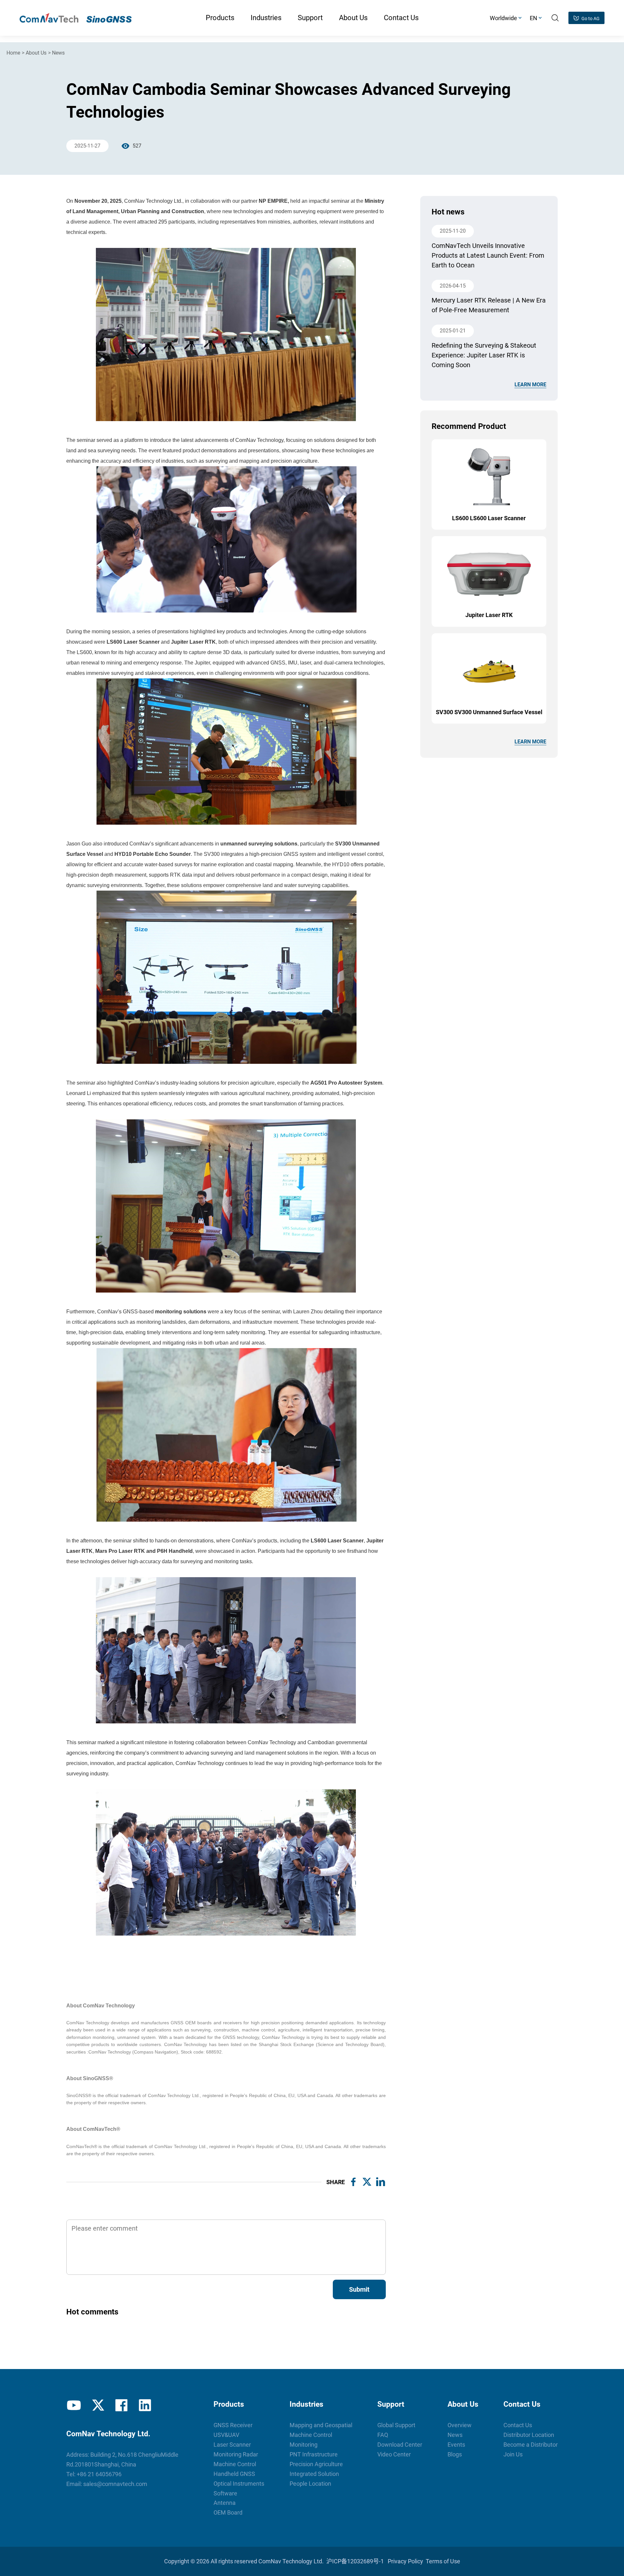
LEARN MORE (530, 385)
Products (229, 2404)
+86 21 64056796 (99, 2474)
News (58, 53)
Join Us (513, 2454)
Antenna (225, 2503)
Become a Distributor (531, 2445)
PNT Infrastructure (314, 2454)
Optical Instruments (239, 2484)
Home (13, 53)
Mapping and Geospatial (321, 2425)
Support (391, 2404)
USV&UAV (226, 2435)
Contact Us (522, 2404)
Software (225, 2493)
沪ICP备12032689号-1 (355, 2561)
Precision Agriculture (316, 2464)
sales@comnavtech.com (115, 2484)
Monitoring (304, 2445)
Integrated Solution (314, 2474)
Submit (359, 2289)
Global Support (396, 2425)
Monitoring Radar (236, 2454)
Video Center (394, 2454)
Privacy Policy (405, 2561)
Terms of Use (443, 2561)
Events (456, 2445)
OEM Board (228, 2512)
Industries (306, 2404)
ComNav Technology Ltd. (291, 2561)
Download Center (400, 2445)
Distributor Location (529, 2435)
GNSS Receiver (233, 2425)
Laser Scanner (232, 2445)
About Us (36, 53)
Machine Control (235, 2464)
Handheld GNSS (234, 2474)
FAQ (383, 2435)
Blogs (455, 2454)
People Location (310, 2484)
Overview (460, 2425)
